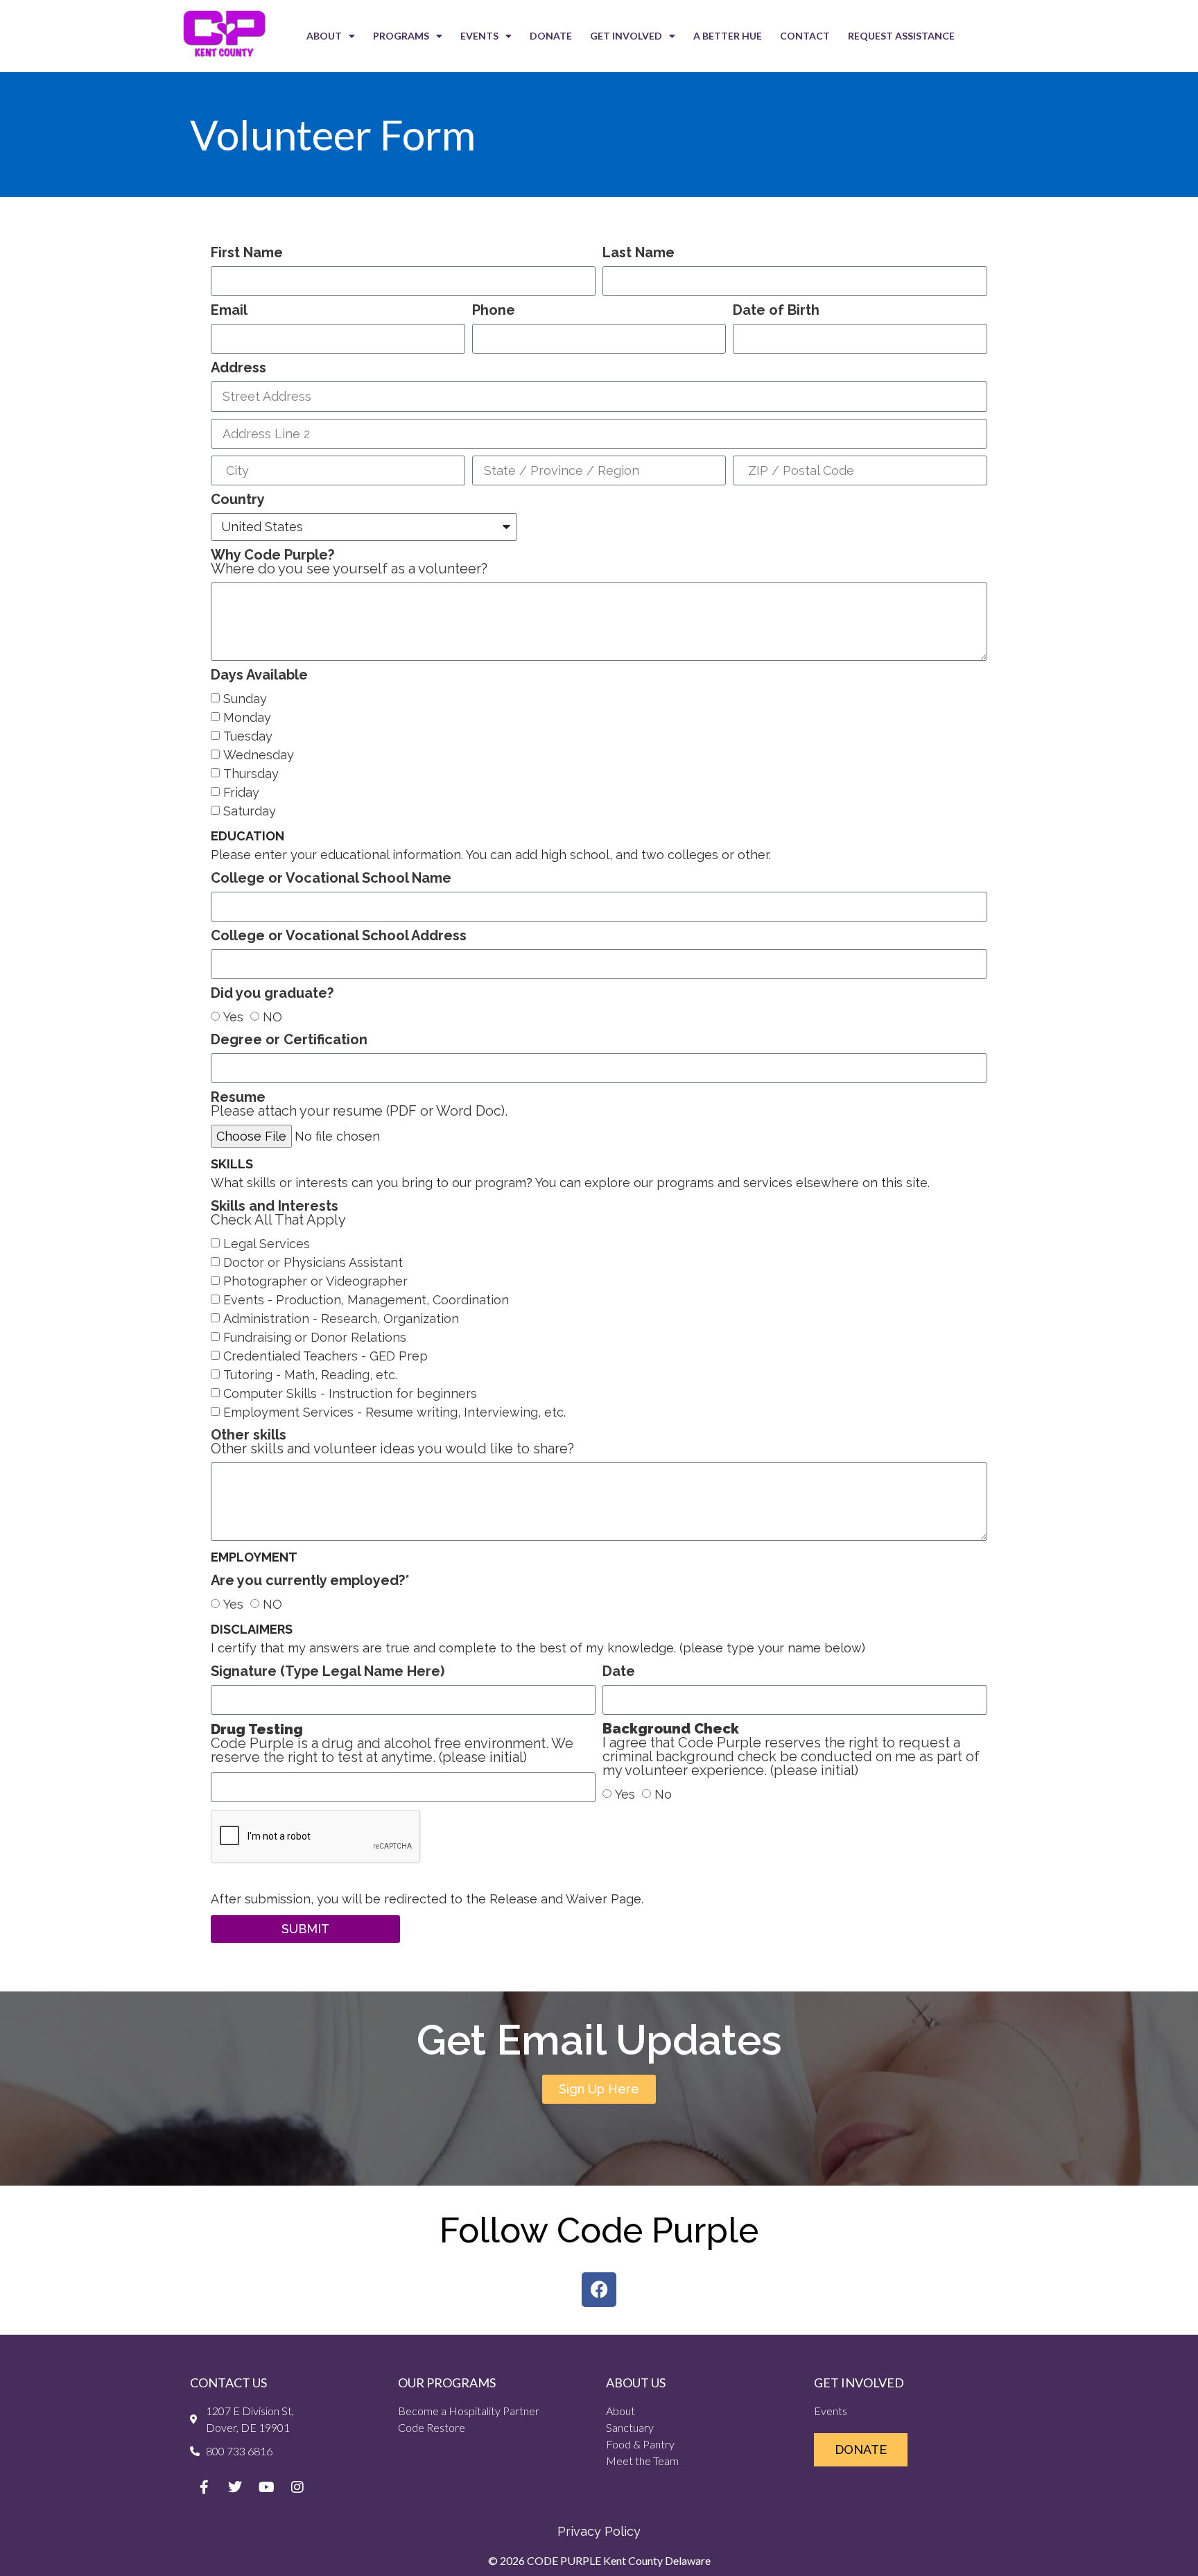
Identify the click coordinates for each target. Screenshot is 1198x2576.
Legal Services (267, 1244)
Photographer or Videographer (315, 1282)
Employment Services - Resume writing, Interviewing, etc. (394, 1413)
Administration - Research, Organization (341, 1319)
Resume (359, 1105)
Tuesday (248, 736)
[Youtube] (266, 2487)
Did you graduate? (272, 994)
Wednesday (259, 755)
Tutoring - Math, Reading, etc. (310, 1375)
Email (229, 311)
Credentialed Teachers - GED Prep (325, 1357)
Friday (241, 792)
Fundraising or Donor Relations (315, 1338)
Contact (805, 36)
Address (238, 368)
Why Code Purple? (349, 562)
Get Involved (626, 36)
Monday (247, 717)
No (663, 1795)
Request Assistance (901, 36)
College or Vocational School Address (339, 936)
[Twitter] (235, 2487)
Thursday (251, 773)
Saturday (250, 811)
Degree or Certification (289, 1040)
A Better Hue (728, 36)
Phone (494, 311)
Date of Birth (776, 311)
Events (479, 36)
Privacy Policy (599, 2531)
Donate (551, 36)
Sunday (245, 699)
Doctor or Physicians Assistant (313, 1263)
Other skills (392, 1442)
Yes (233, 1017)
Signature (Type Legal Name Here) (328, 1672)
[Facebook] (599, 2290)
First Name (247, 253)
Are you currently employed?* (310, 1581)
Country (238, 500)
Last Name (639, 253)
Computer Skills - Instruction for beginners (350, 1394)
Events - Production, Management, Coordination (366, 1300)
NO (272, 1017)
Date (619, 1672)
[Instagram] (297, 2487)
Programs (401, 36)
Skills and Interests (278, 1213)
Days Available (259, 675)
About (324, 36)
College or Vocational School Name (331, 879)
